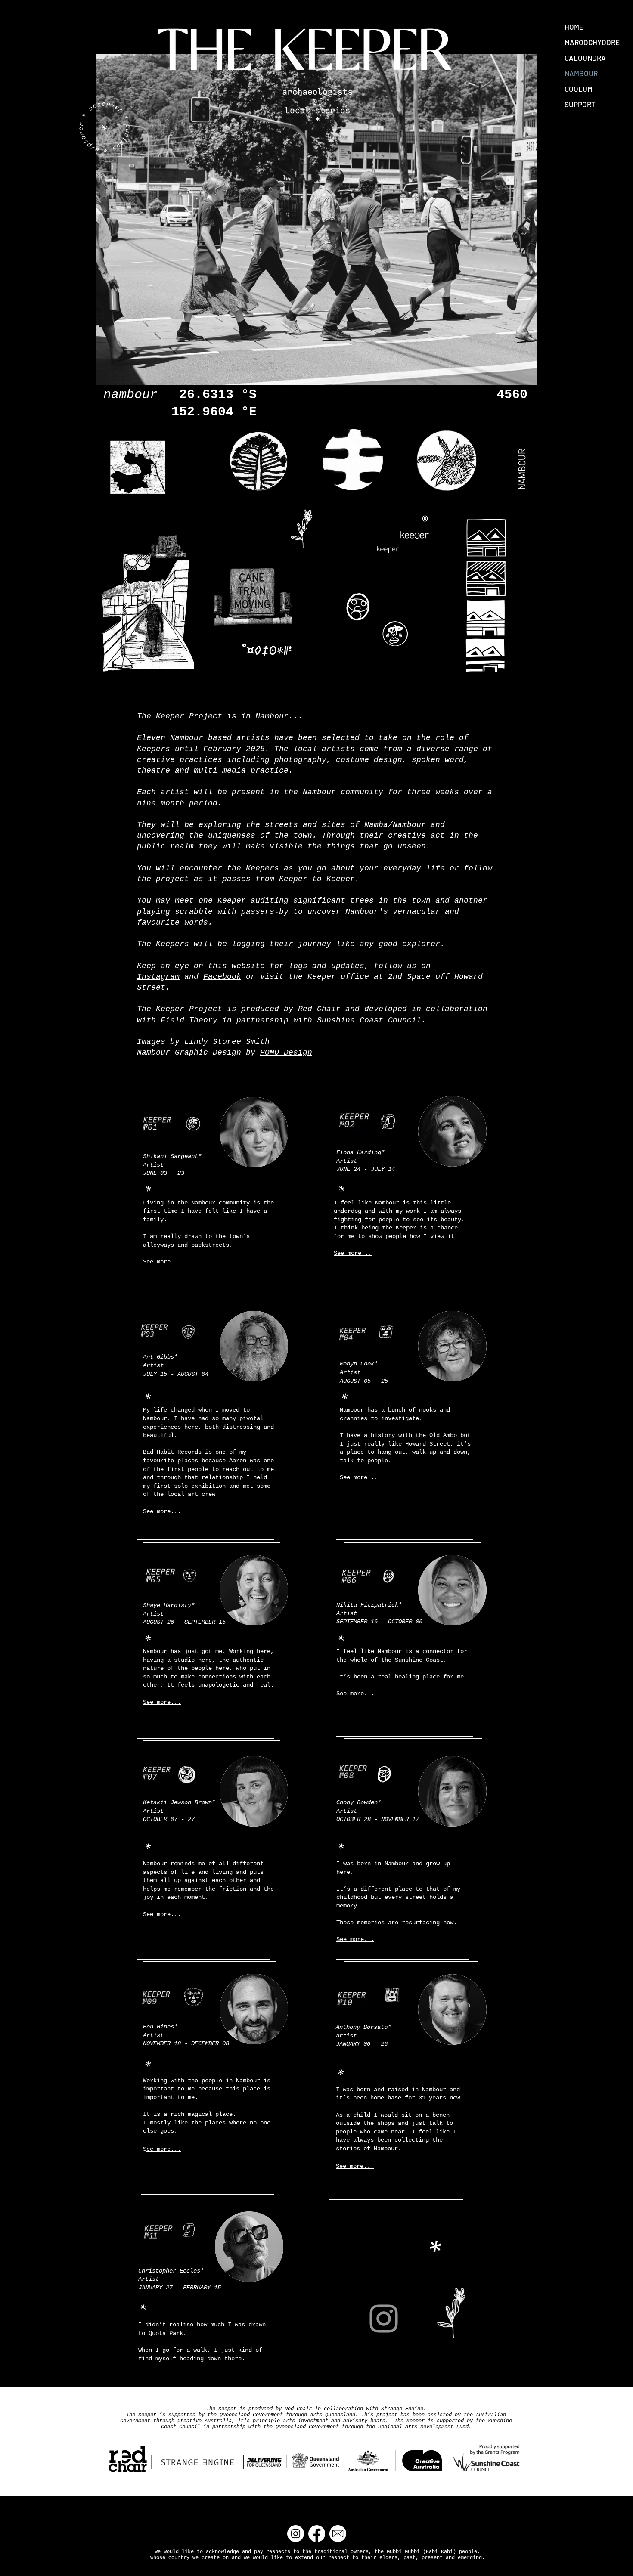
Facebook (222, 977)
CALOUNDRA (585, 58)
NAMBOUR (581, 73)
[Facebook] (317, 2534)
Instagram (158, 977)
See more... (162, 1262)
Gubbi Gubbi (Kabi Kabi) (421, 2552)
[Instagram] (384, 2319)
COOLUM (579, 89)
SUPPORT (580, 104)
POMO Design (286, 1053)
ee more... (164, 2149)
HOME (574, 27)
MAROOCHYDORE (592, 42)
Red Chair (319, 1009)
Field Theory (189, 1020)
